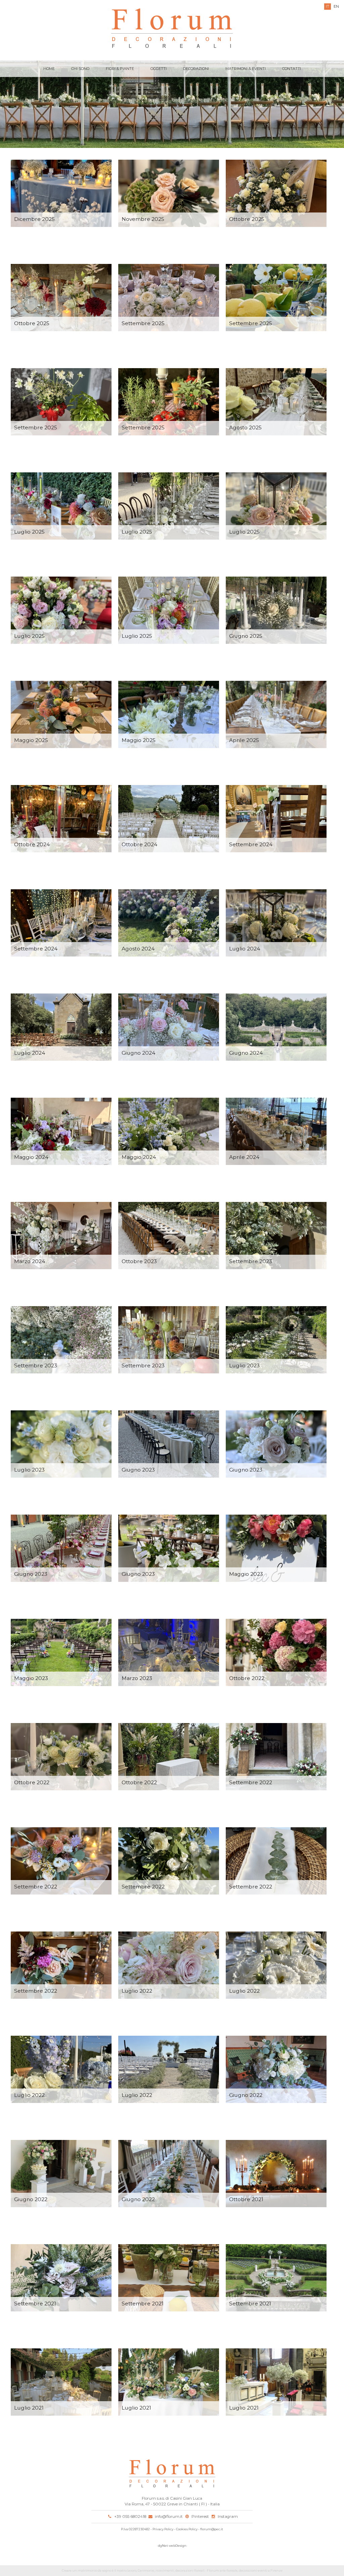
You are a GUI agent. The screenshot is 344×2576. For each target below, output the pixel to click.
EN (336, 6)
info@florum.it (169, 2516)
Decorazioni (196, 69)
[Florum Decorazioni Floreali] (172, 29)
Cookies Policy (187, 2529)
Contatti (292, 69)
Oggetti (159, 69)
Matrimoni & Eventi (246, 69)
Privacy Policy (163, 2529)
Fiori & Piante (120, 69)
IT (328, 6)
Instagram (228, 2516)
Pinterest (200, 2516)
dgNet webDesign (172, 2546)
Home (49, 69)
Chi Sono (80, 69)
